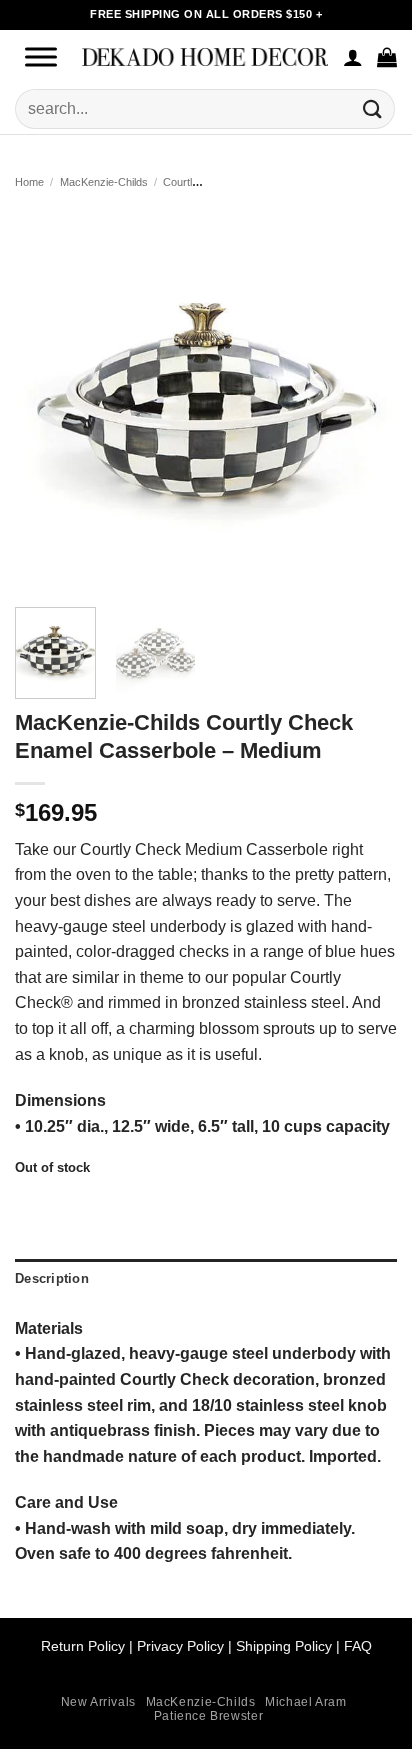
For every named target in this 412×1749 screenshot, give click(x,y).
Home (29, 182)
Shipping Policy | (286, 1646)
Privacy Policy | (184, 1646)
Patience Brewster (208, 1716)
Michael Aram (305, 1702)
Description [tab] (52, 1278)
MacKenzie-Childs (104, 182)
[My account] (353, 57)
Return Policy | (89, 1646)
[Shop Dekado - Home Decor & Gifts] (205, 57)
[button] (387, 57)
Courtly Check (198, 182)
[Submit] (373, 108)
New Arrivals (98, 1702)
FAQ (358, 1646)
